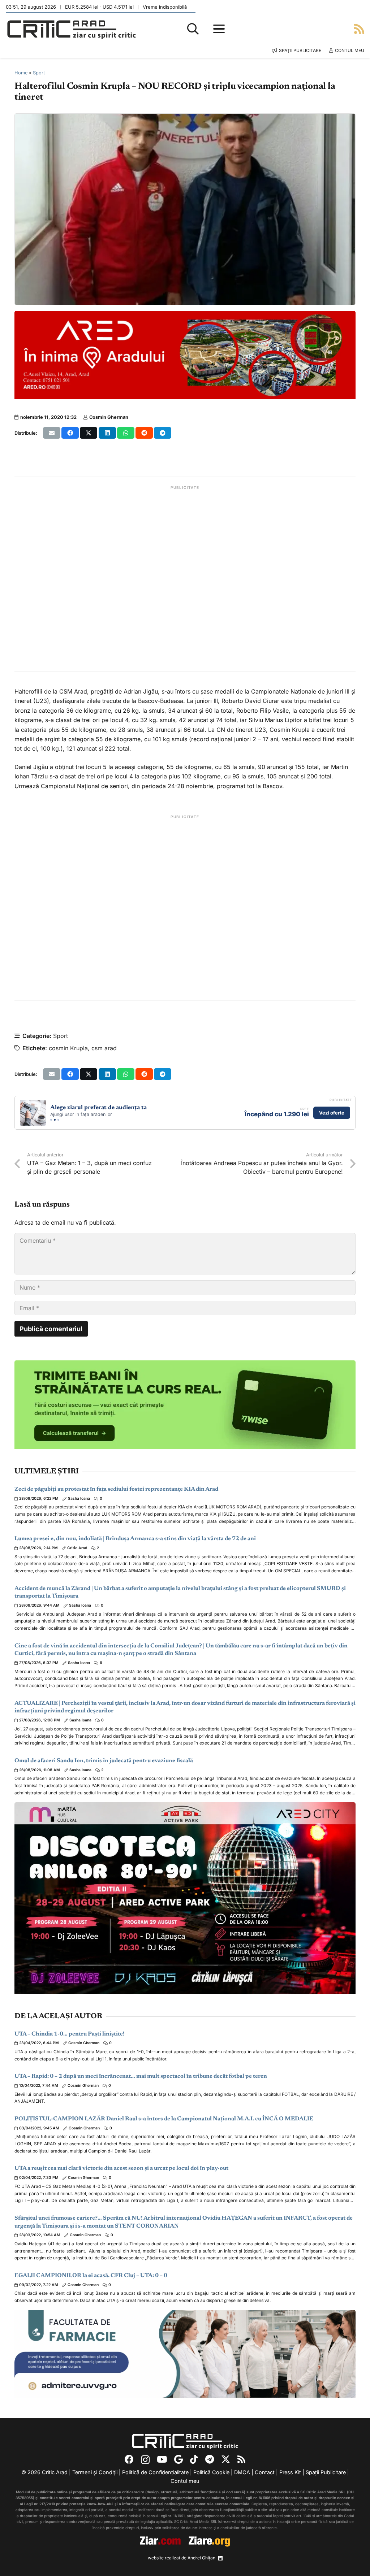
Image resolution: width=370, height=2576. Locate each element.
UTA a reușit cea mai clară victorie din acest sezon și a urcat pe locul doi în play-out (121, 2168)
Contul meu (185, 2481)
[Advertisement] (185, 579)
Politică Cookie (211, 2472)
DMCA (242, 2472)
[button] (193, 29)
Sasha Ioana (79, 1498)
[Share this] (70, 433)
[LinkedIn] (220, 2558)
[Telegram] (210, 2459)
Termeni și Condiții (95, 2472)
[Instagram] (145, 2460)
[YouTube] (162, 2459)
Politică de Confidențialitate (155, 2472)
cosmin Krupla (68, 1048)
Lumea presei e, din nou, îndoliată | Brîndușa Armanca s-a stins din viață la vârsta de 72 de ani (135, 1539)
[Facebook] (129, 2459)
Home (21, 73)
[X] (226, 2459)
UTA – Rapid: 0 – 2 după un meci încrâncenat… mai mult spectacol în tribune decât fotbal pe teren (141, 2076)
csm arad (104, 1048)
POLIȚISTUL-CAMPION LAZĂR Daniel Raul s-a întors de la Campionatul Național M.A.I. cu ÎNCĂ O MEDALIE (164, 2119)
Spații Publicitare (326, 2472)
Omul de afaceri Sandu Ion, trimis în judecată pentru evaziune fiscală (104, 1761)
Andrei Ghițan (201, 2558)
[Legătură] (359, 29)
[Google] (178, 2459)
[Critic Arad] (72, 29)
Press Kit (290, 2472)
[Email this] (52, 433)
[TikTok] (194, 2459)
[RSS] (241, 2459)
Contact (265, 2472)
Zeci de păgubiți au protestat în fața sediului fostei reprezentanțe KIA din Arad (116, 1489)
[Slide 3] (58, 1120)
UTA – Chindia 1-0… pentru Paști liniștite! (70, 2034)
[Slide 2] (55, 1120)
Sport (39, 73)
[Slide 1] (51, 1120)
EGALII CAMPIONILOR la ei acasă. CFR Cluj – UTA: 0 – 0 (91, 2276)
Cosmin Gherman (109, 417)
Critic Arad (77, 1548)
